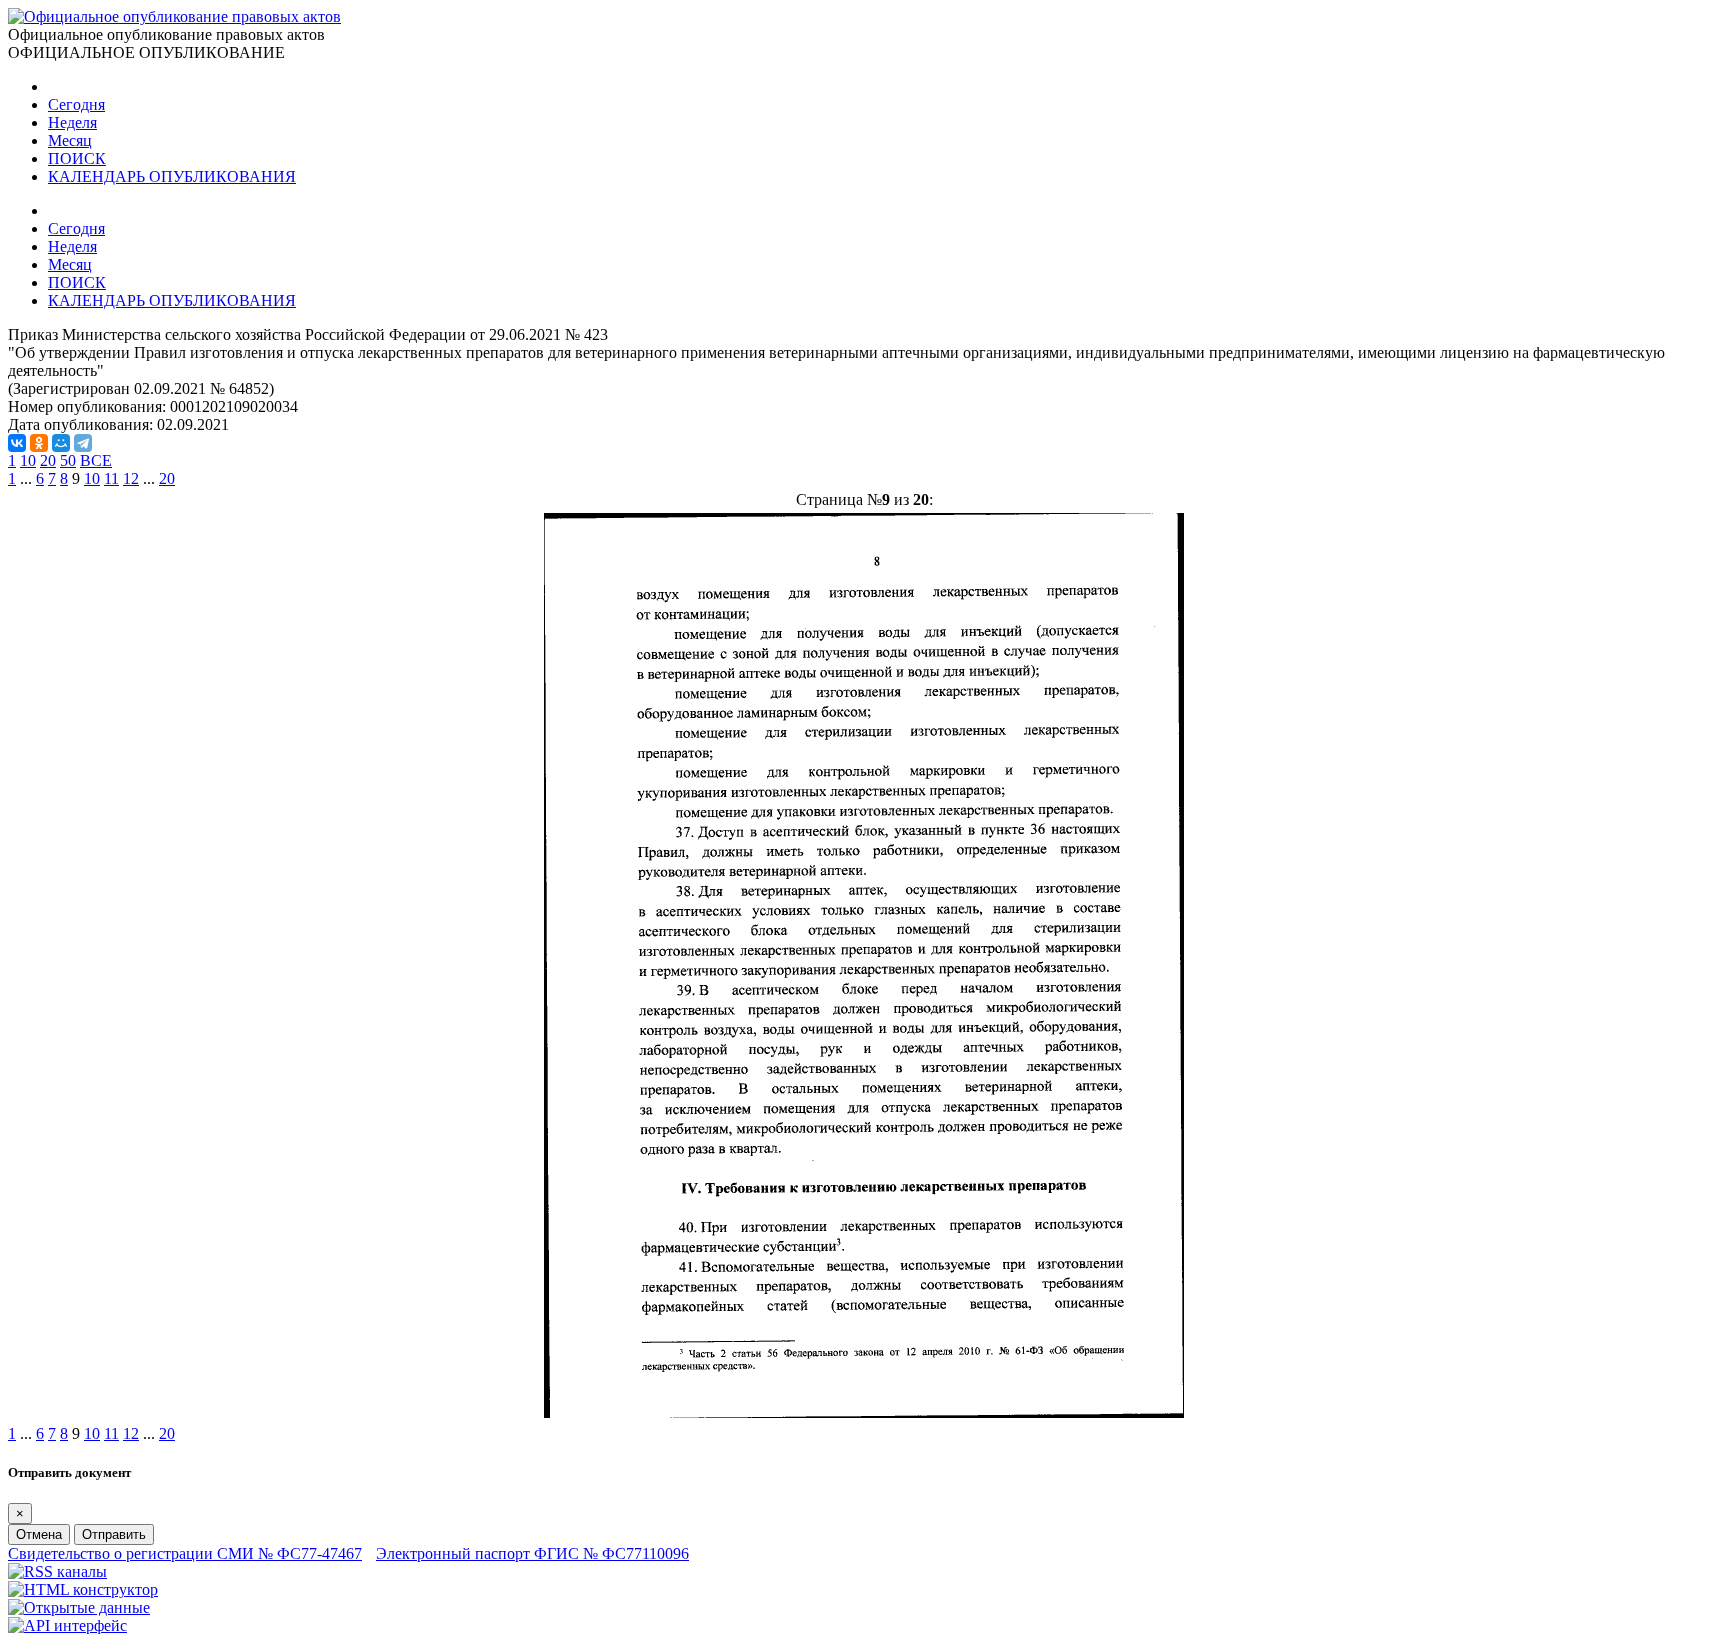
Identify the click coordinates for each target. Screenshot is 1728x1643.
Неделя (72, 122)
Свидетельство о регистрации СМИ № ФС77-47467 (185, 1553)
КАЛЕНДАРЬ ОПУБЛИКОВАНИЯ (172, 176)
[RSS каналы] (57, 1571)
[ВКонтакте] (17, 443)
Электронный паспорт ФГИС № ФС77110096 (532, 1553)
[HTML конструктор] (83, 1589)
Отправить (114, 1534)
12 (131, 478)
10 (28, 460)
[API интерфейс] (67, 1625)
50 (68, 460)
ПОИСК (77, 158)
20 (48, 460)
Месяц (70, 140)
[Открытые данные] (79, 1607)
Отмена (39, 1534)
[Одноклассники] (39, 443)
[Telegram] (83, 443)
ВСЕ (96, 460)
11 (111, 478)
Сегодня (76, 104)
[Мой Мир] (61, 443)
